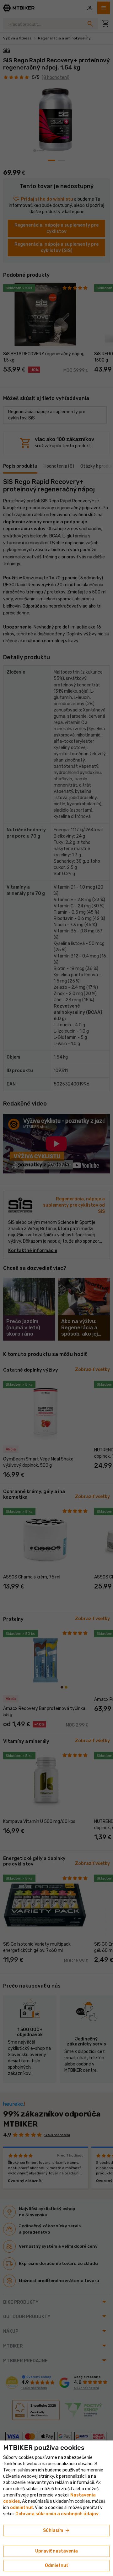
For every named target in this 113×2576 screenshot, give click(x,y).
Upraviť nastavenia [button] (56, 2551)
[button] (22, 2508)
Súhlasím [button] (57, 2531)
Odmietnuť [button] (56, 2566)
